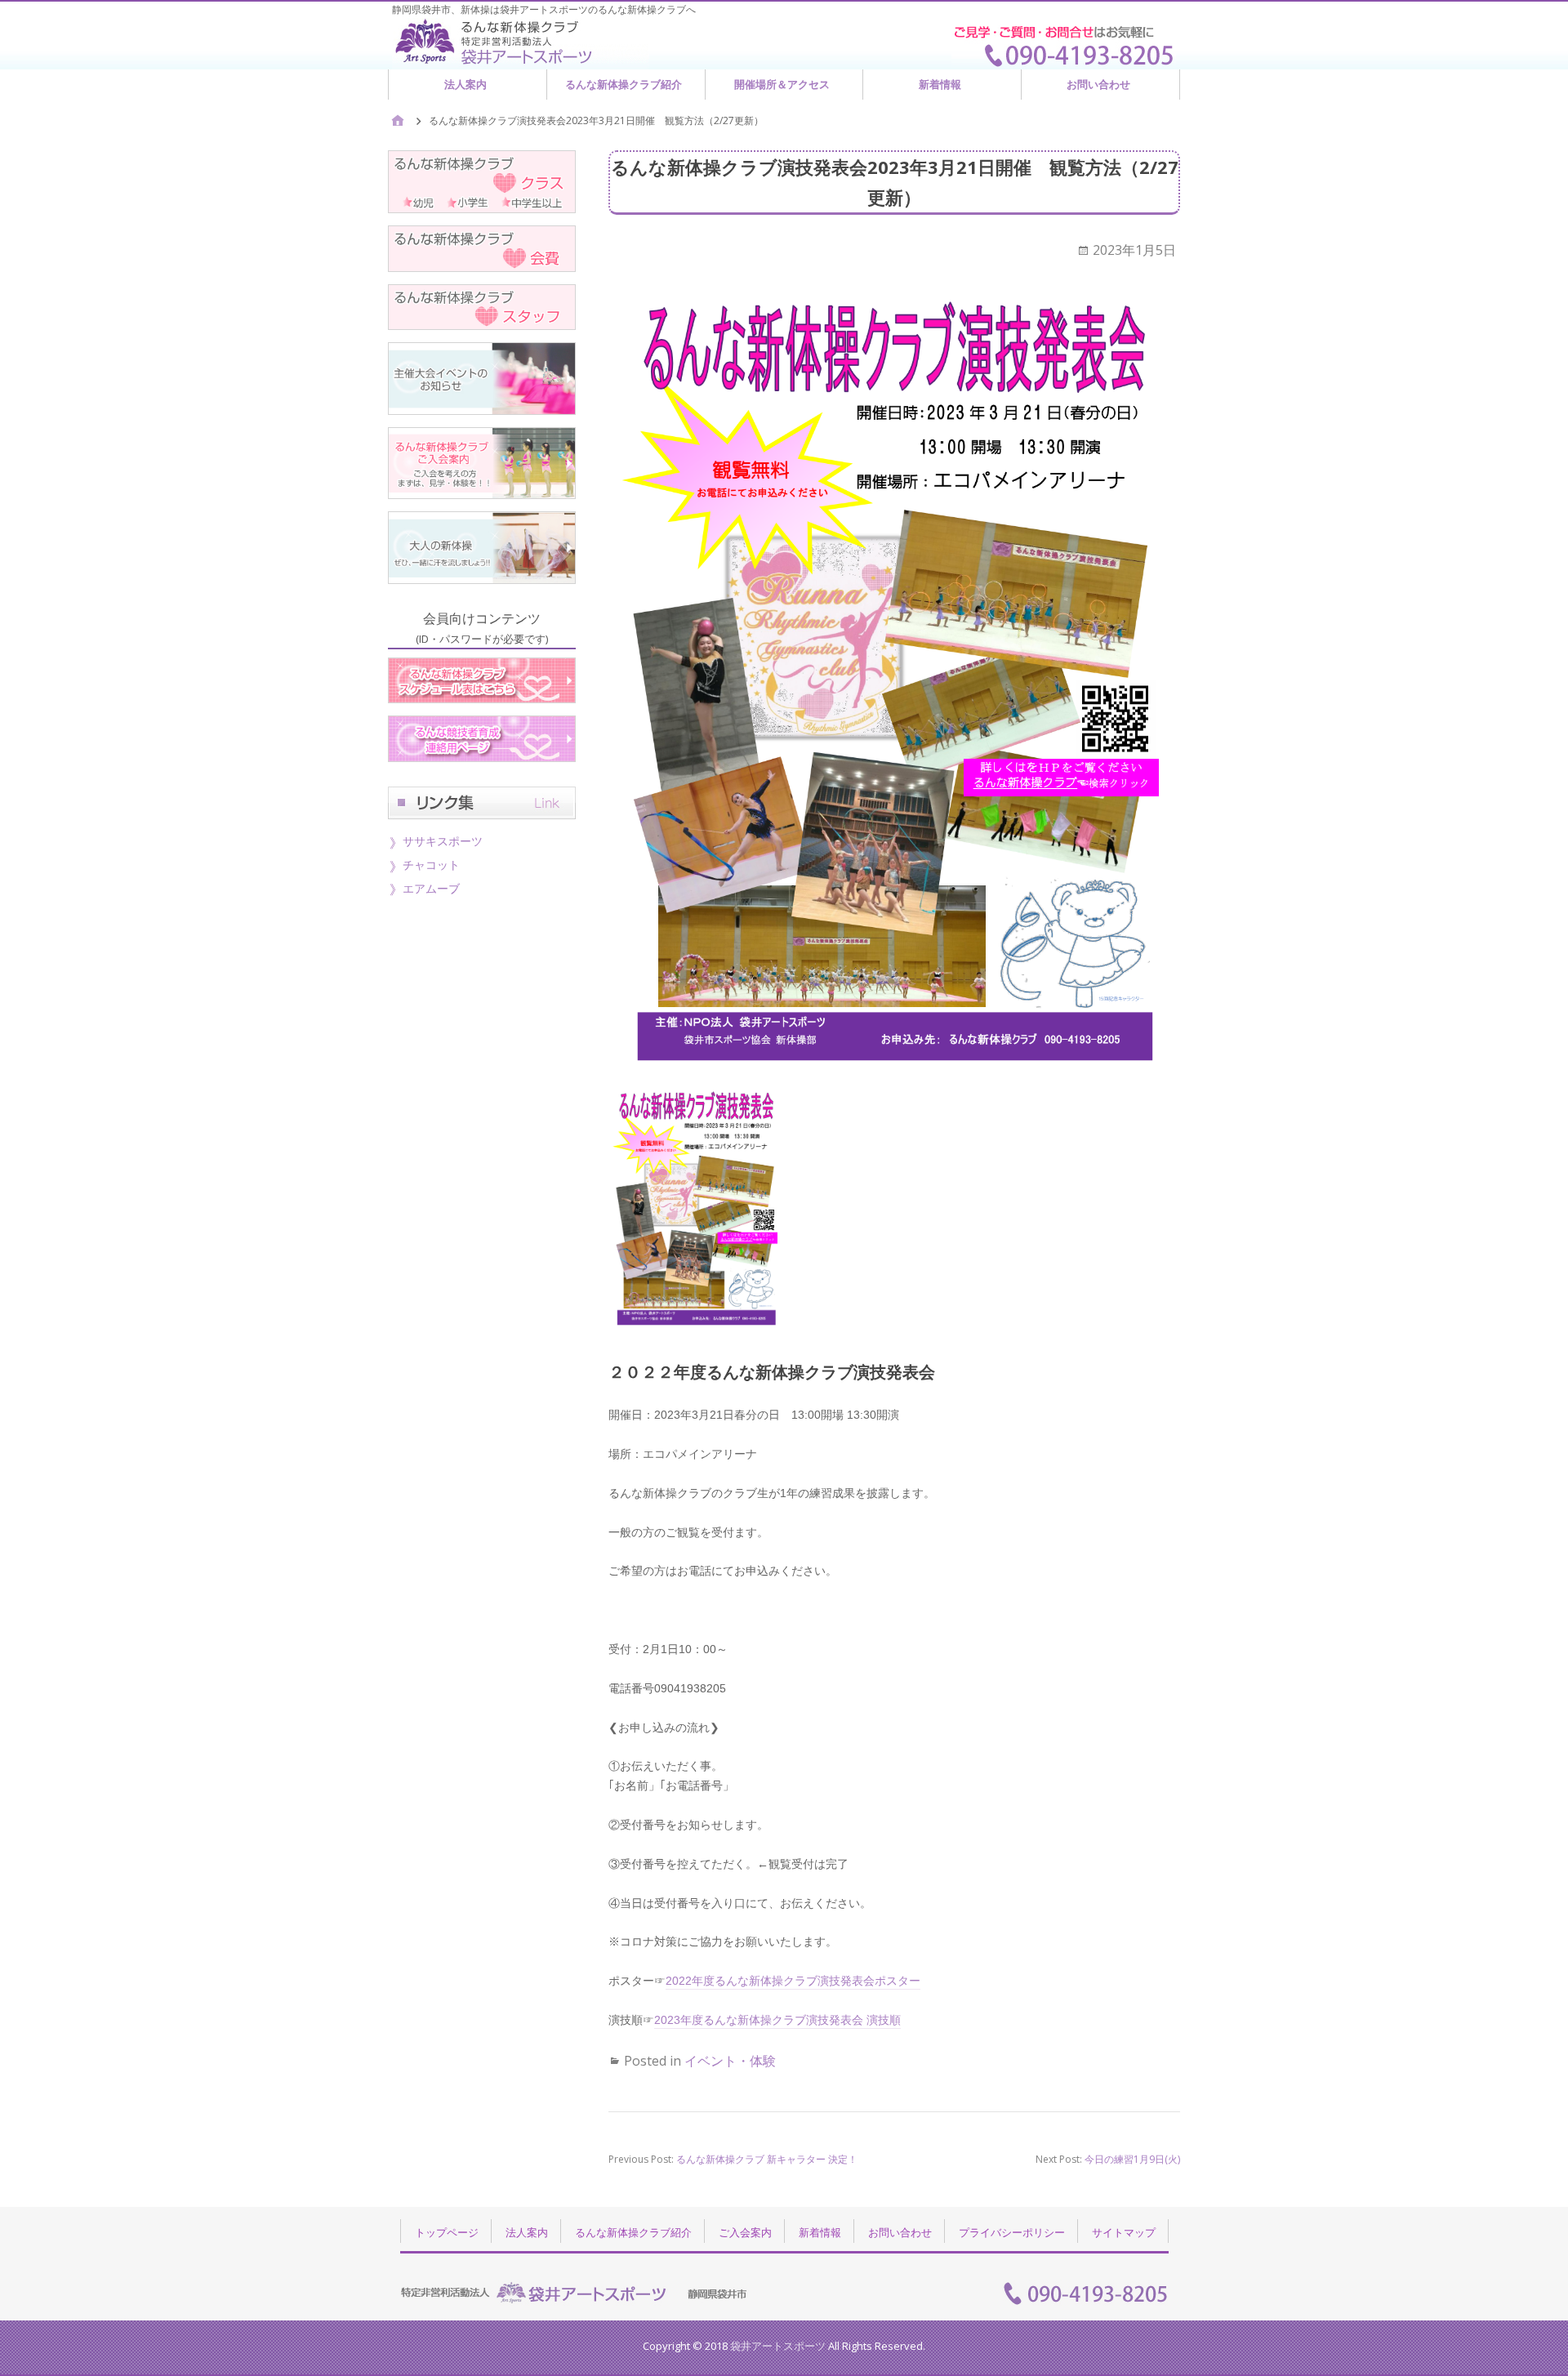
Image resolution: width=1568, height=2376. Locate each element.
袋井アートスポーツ (778, 2346)
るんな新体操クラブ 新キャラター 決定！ (767, 2159)
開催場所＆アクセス (782, 84)
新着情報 (940, 84)
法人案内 (465, 84)
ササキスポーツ (443, 841)
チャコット (431, 865)
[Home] (398, 121)
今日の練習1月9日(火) (1132, 2159)
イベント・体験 (730, 2061)
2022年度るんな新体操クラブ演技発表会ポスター (793, 1981)
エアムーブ (431, 888)
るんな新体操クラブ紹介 (624, 84)
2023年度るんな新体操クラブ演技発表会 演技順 (777, 2020)
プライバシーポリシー (1012, 2232)
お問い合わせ (1098, 84)
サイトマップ (1124, 2232)
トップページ (447, 2232)
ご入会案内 (745, 2232)
